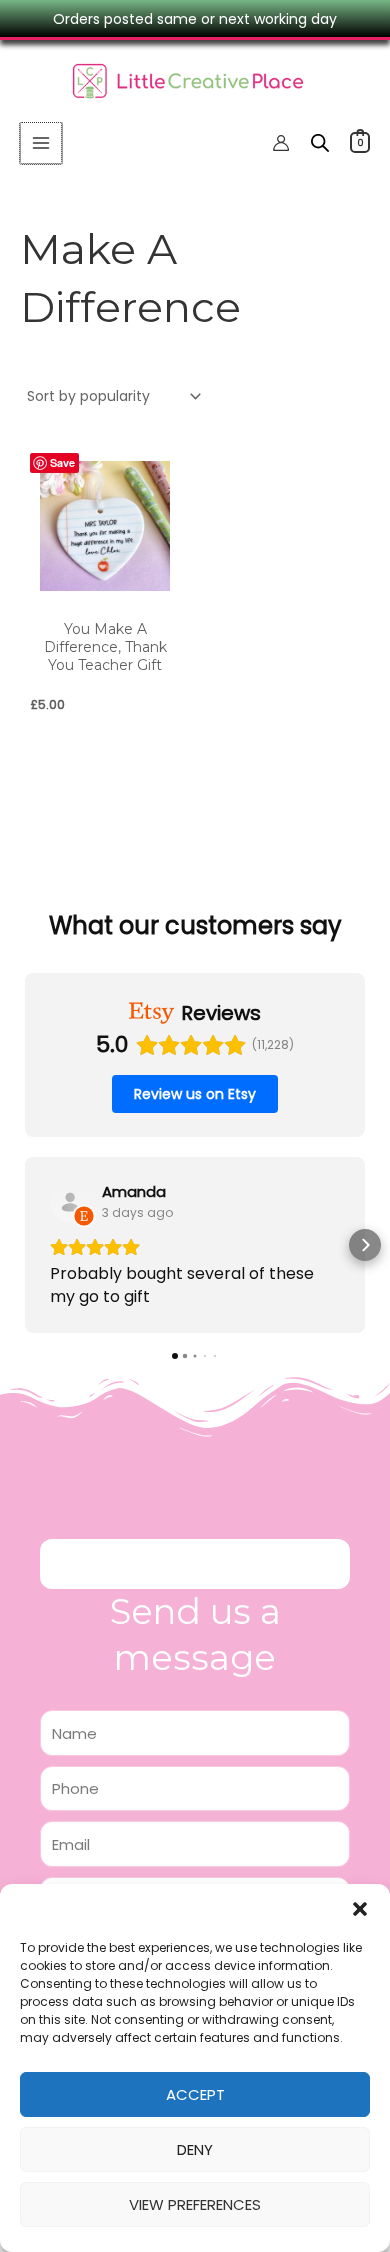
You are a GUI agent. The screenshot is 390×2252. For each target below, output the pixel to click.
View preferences (195, 2204)
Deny (195, 2149)
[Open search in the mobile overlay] (320, 142)
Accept (195, 2094)
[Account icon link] (281, 143)
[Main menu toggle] (41, 143)
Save (62, 462)
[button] (360, 1909)
